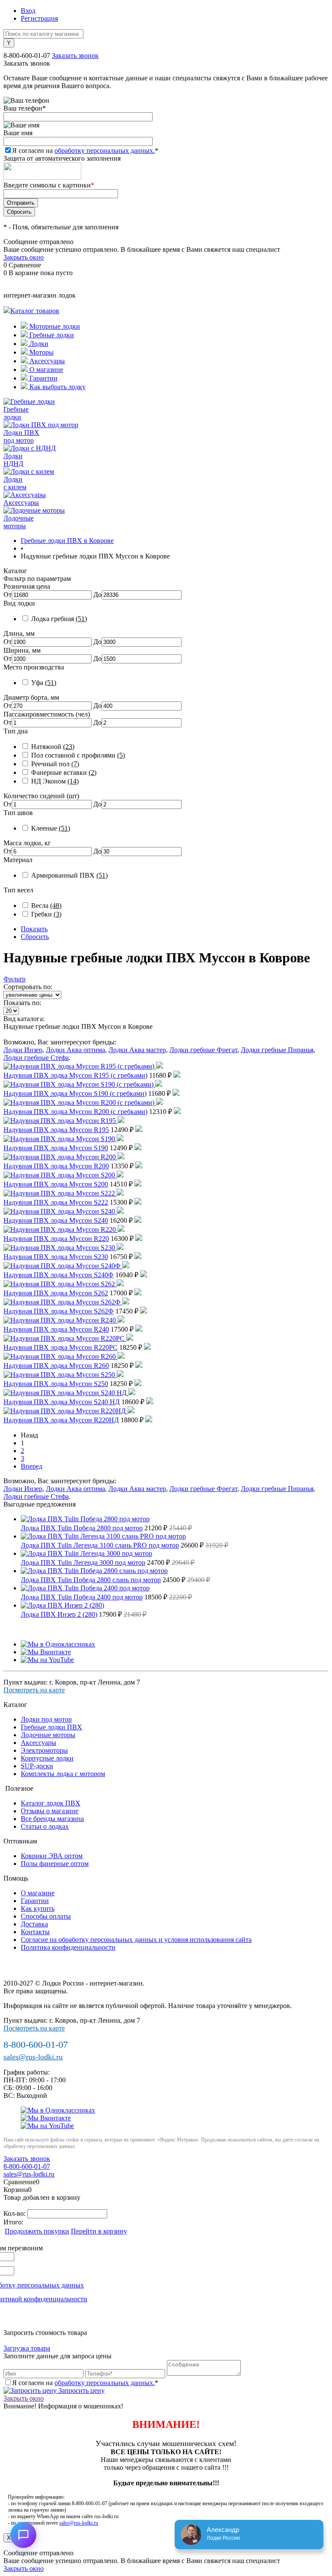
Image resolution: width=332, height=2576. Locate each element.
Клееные (51, 828)
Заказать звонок (75, 56)
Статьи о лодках (45, 1826)
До (97, 595)
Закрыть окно (24, 257)
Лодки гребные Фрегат (203, 1050)
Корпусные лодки (47, 1758)
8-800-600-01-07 (27, 56)
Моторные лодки (54, 326)
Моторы (41, 352)
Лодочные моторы (48, 1735)
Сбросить (35, 937)
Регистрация (39, 18)
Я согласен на (85, 151)
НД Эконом (55, 781)
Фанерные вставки (64, 772)
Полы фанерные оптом (55, 1864)
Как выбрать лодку (57, 387)
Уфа (44, 683)
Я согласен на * (85, 2383)
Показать (34, 929)
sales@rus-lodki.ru (33, 2057)
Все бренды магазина (52, 1819)
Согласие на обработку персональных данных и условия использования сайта (136, 1940)
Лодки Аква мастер (137, 1050)
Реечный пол (55, 764)
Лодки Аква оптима (75, 1050)
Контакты (35, 1932)
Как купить (38, 1908)
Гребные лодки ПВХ (51, 1727)
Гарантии (43, 378)
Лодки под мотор (46, 1719)
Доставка (34, 1924)
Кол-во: (15, 2213)
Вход (28, 11)
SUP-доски (37, 1766)
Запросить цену (81, 2390)
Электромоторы (44, 1750)
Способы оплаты (46, 1916)
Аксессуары (46, 361)
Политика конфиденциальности (68, 1947)
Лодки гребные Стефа (36, 1058)
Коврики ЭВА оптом (52, 1856)
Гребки (46, 914)
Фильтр (14, 979)
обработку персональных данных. (105, 151)
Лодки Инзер (23, 1050)
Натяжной (53, 747)
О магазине (45, 370)
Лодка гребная (59, 619)
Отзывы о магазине (49, 1811)
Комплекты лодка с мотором (63, 1774)
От (8, 595)
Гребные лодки (51, 335)
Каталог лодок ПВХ (51, 1803)
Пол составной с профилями (78, 755)
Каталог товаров (35, 311)
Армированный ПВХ (69, 875)
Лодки (38, 344)
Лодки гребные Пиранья (277, 1050)
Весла (46, 906)
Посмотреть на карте (34, 1690)
